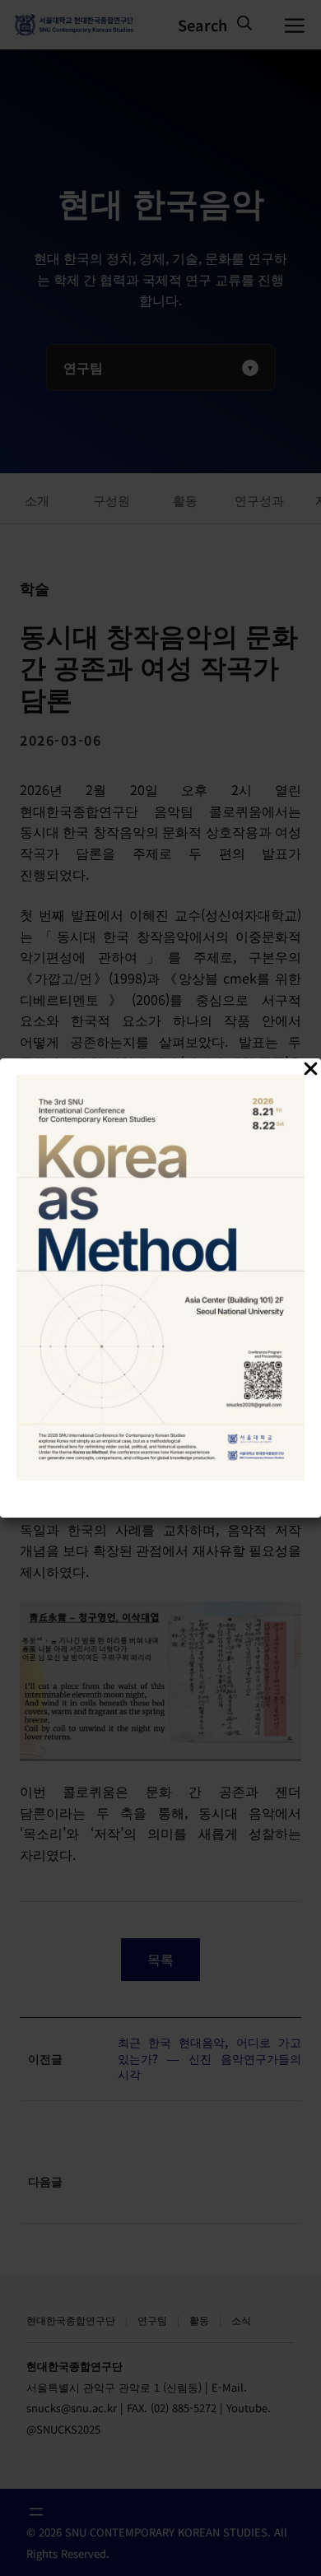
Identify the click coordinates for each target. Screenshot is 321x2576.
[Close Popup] (311, 1071)
